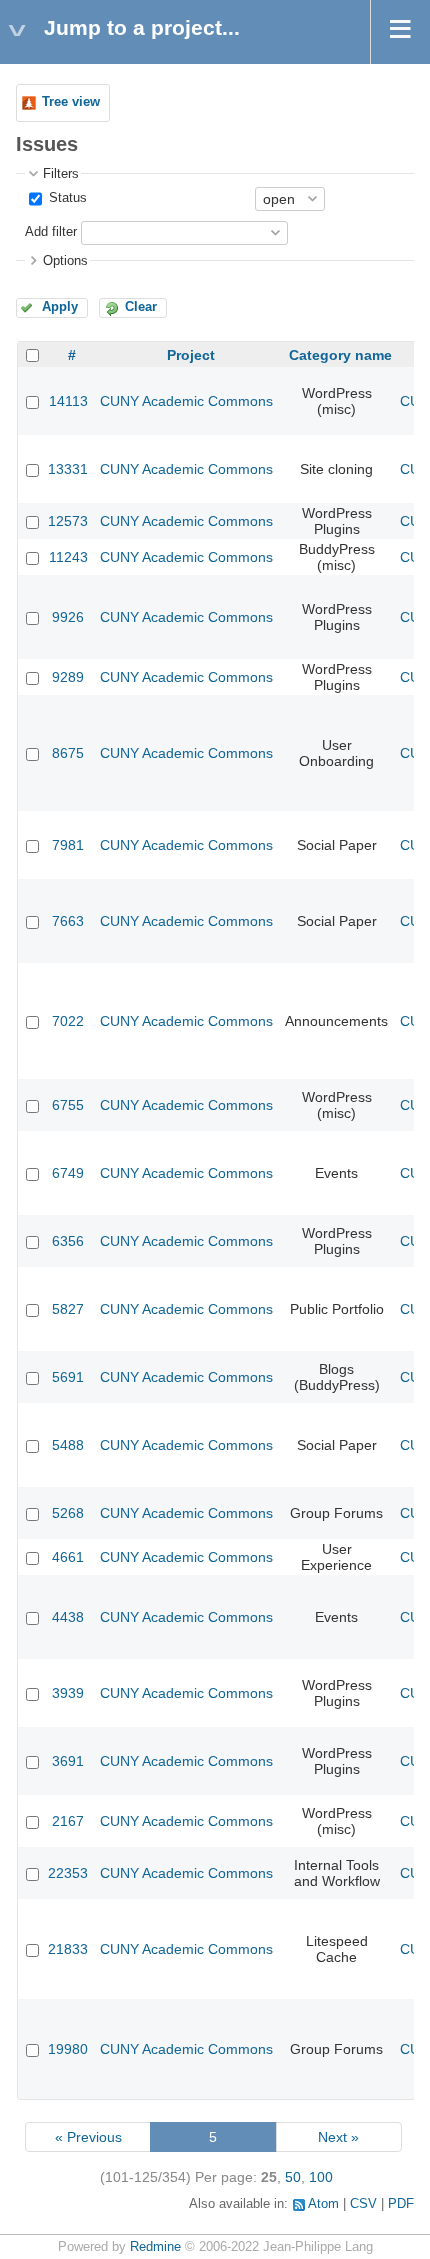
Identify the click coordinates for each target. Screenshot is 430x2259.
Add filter (51, 232)
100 (321, 2177)
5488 (68, 1445)
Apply (60, 307)
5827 (68, 1309)
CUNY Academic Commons (186, 401)
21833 (68, 1949)
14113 (68, 401)
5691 (68, 1377)
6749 (68, 1173)
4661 (68, 1557)
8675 (68, 753)
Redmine (155, 2247)
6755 (68, 1105)
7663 (68, 921)
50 (293, 2177)
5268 (68, 1513)
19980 (68, 2049)
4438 (68, 1617)
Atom (323, 2204)
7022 (68, 1021)
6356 (68, 1241)
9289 (68, 677)
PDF (401, 2204)
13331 (68, 469)
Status (66, 198)
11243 (68, 557)
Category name (340, 355)
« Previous (88, 2137)
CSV (363, 2204)
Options (65, 261)
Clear (141, 307)
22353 (68, 1873)
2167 (68, 1821)
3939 (68, 1693)
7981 (68, 845)
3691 (68, 1761)
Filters (61, 174)
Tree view (71, 102)
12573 (68, 521)
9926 (68, 617)
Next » (338, 2137)
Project (191, 355)
